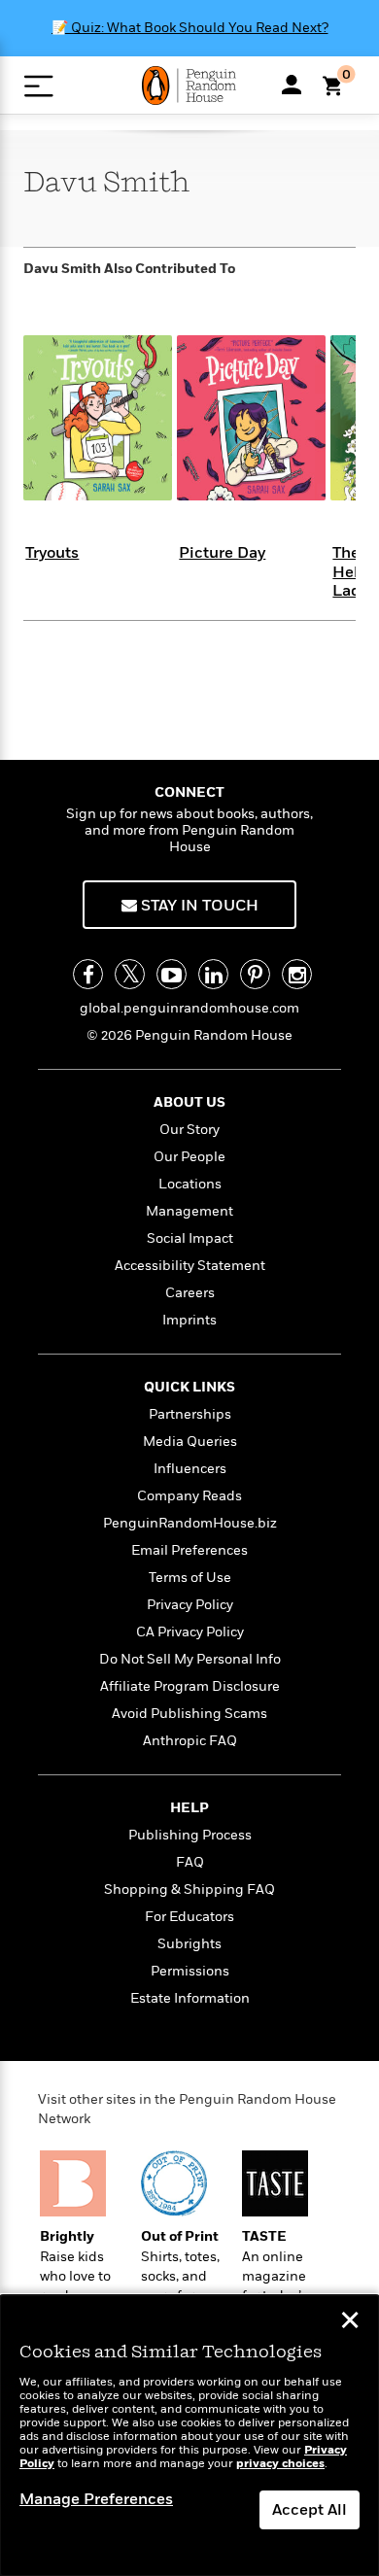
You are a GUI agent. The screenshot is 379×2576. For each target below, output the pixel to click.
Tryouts (52, 553)
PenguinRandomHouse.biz (190, 1523)
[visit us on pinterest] (255, 974)
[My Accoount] (292, 85)
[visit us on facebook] (88, 974)
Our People (189, 1157)
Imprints (189, 1320)
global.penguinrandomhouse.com (189, 1008)
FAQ (190, 1862)
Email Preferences (189, 1550)
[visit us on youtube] (172, 974)
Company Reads (189, 1496)
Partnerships (190, 1414)
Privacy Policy (190, 1605)
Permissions (190, 1971)
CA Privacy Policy (190, 1632)
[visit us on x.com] (130, 974)
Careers (190, 1293)
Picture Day (222, 553)
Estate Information (190, 1998)
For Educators (189, 1917)
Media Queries (190, 1442)
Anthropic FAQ (190, 1741)
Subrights (189, 1944)
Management (189, 1211)
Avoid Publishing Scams (189, 1714)
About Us (189, 1102)
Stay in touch (198, 906)
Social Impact (190, 1238)
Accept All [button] (310, 2510)
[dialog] (189, 2436)
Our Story (189, 1130)
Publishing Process (190, 1835)
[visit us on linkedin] (213, 974)
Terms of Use (190, 1578)
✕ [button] (350, 2322)
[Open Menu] (38, 86)
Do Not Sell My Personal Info (190, 1659)
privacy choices (280, 2464)
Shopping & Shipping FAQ (189, 1889)
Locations (190, 1184)
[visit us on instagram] (297, 974)
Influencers (190, 1469)
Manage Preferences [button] (96, 2499)
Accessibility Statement (190, 1266)
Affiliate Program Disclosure (190, 1686)
